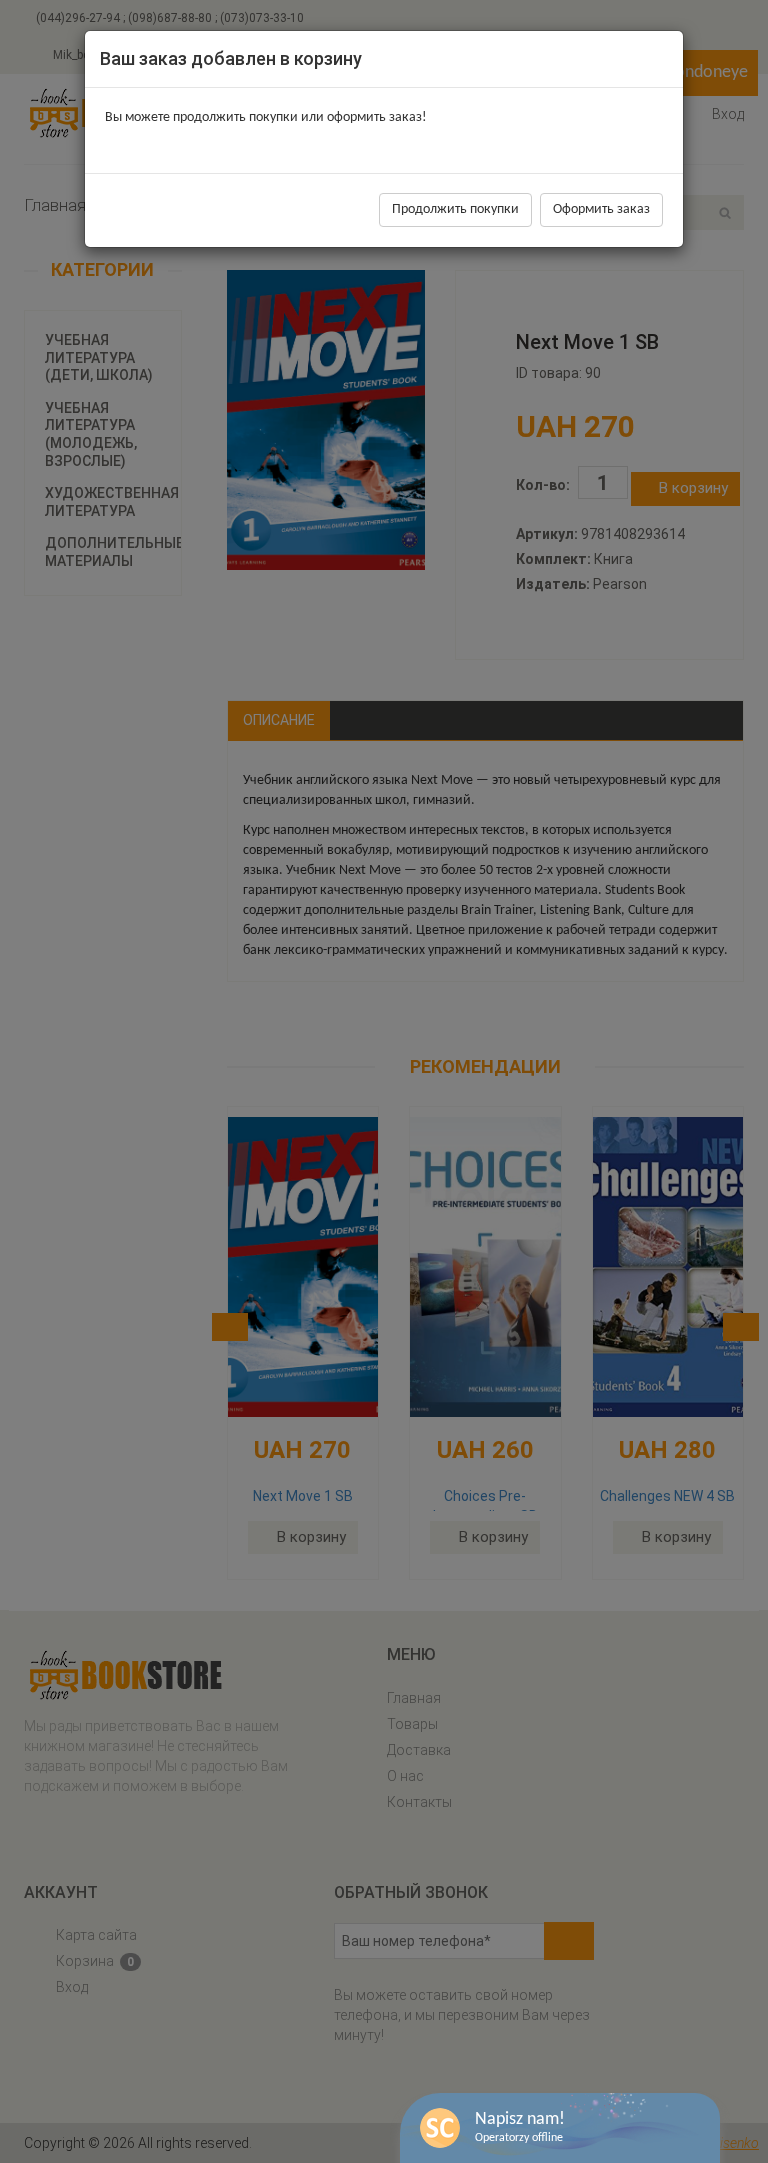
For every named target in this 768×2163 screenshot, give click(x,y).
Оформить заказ (601, 209)
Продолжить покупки (455, 209)
